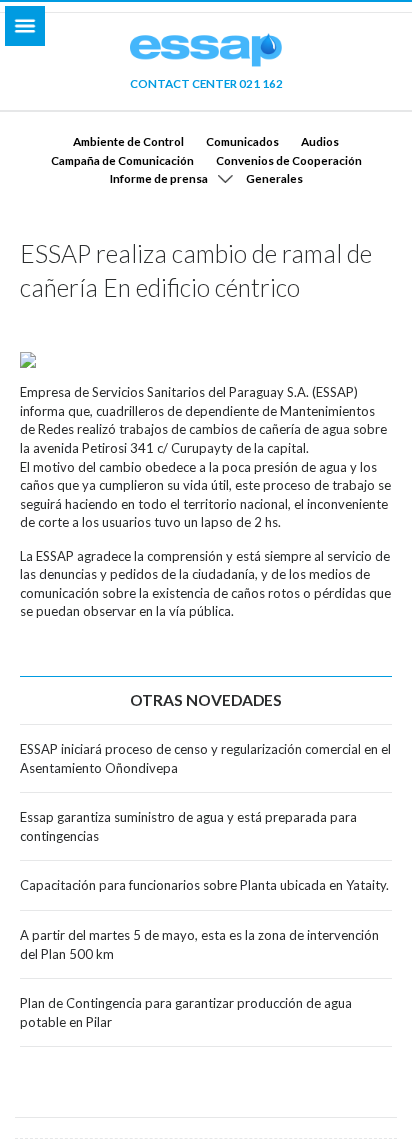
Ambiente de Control (128, 141)
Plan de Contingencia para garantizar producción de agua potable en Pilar (186, 1012)
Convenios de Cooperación (289, 160)
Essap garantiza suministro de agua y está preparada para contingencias (188, 826)
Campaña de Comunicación (122, 160)
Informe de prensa (159, 178)
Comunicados (242, 141)
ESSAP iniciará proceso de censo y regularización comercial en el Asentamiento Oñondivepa (205, 758)
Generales (274, 178)
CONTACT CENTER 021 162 (206, 83)
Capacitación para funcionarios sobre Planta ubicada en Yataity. (204, 885)
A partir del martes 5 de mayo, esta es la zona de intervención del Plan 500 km (199, 944)
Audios (320, 141)
